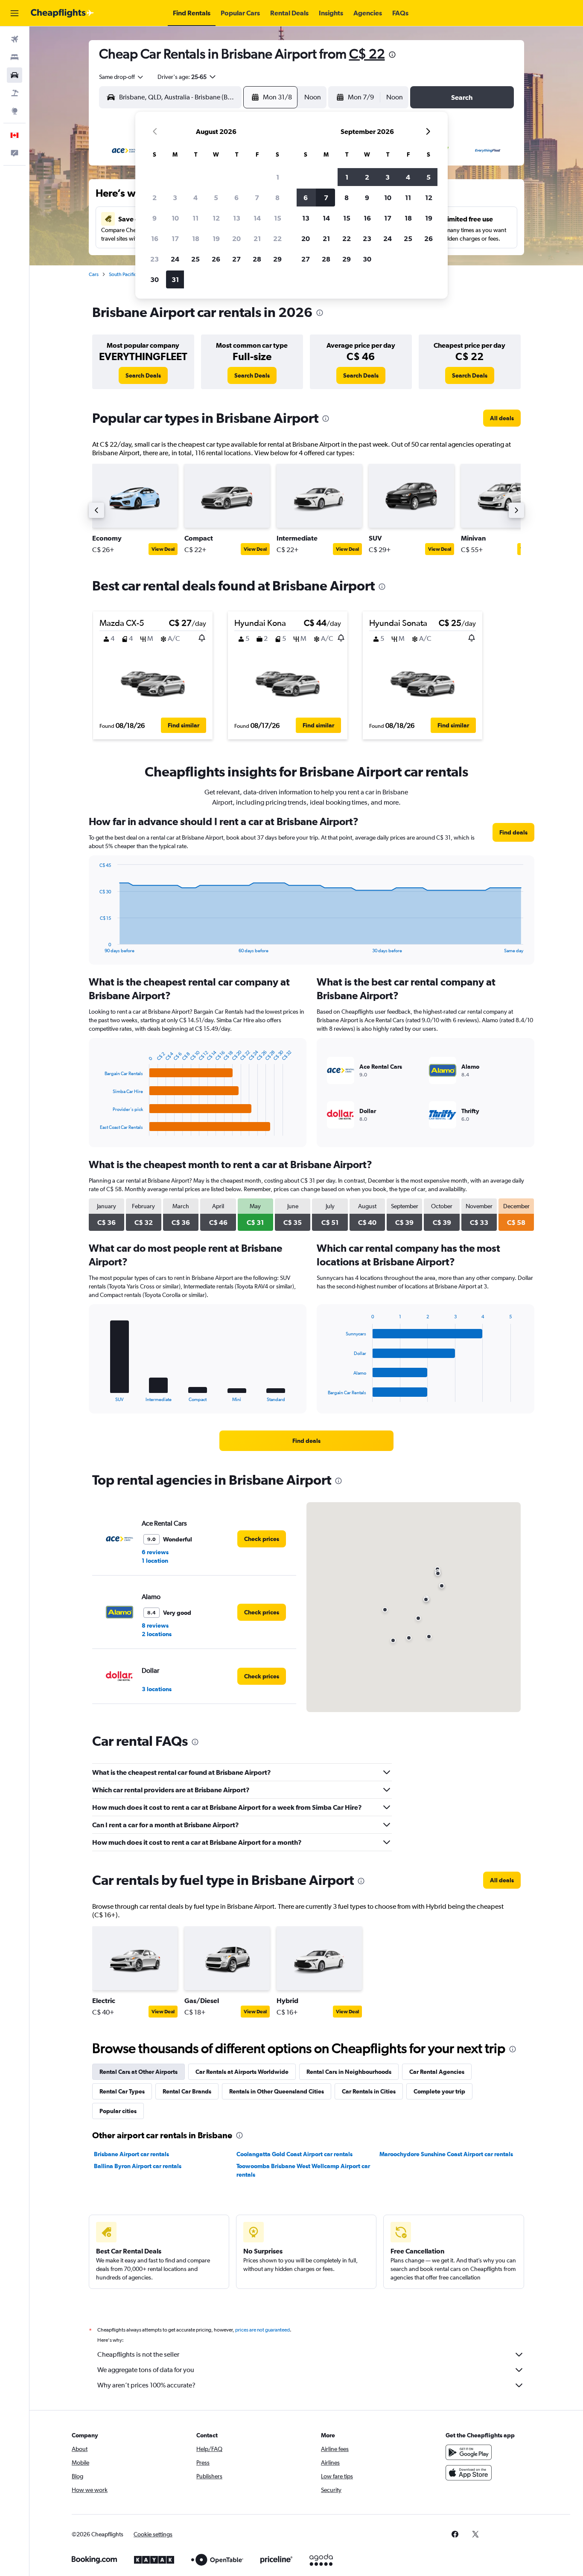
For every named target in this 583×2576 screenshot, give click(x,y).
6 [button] (236, 198)
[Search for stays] (15, 57)
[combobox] (122, 77)
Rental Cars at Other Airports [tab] (138, 2072)
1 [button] (278, 177)
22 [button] (277, 238)
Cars (94, 274)
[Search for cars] (15, 75)
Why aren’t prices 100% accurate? (146, 2385)
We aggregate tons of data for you (146, 2370)
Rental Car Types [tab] (122, 2091)
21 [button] (257, 238)
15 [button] (278, 218)
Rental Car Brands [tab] (187, 2091)
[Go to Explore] (15, 111)
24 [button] (175, 259)
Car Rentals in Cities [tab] (369, 2091)
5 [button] (216, 198)
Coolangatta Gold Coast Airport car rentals (294, 2154)
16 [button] (155, 238)
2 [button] (154, 198)
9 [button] (154, 218)
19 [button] (216, 238)
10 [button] (175, 218)
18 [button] (196, 238)
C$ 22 (367, 54)
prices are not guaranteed (262, 2330)
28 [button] (257, 259)
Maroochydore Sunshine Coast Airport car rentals (446, 2154)
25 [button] (195, 259)
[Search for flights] (15, 39)
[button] (15, 13)
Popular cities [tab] (118, 2111)
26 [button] (216, 259)
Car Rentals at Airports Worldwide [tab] (242, 2072)
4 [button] (195, 198)
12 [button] (216, 218)
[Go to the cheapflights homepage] (62, 13)
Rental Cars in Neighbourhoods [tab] (349, 2072)
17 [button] (175, 238)
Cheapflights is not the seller (138, 2354)
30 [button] (154, 279)
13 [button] (237, 218)
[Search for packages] (15, 93)
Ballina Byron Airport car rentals (138, 2166)
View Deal (163, 549)
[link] (143, 375)
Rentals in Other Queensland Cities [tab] (277, 2091)
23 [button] (154, 259)
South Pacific (123, 274)
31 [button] (175, 279)
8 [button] (277, 198)
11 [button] (195, 218)
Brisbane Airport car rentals (131, 2154)
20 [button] (236, 238)
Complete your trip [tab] (439, 2091)
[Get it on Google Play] (469, 2452)
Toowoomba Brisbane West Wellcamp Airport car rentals (303, 2170)
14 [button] (257, 218)
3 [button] (175, 198)
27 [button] (236, 259)
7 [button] (257, 198)
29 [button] (277, 259)
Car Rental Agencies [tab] (437, 2072)
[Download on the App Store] (469, 2473)
